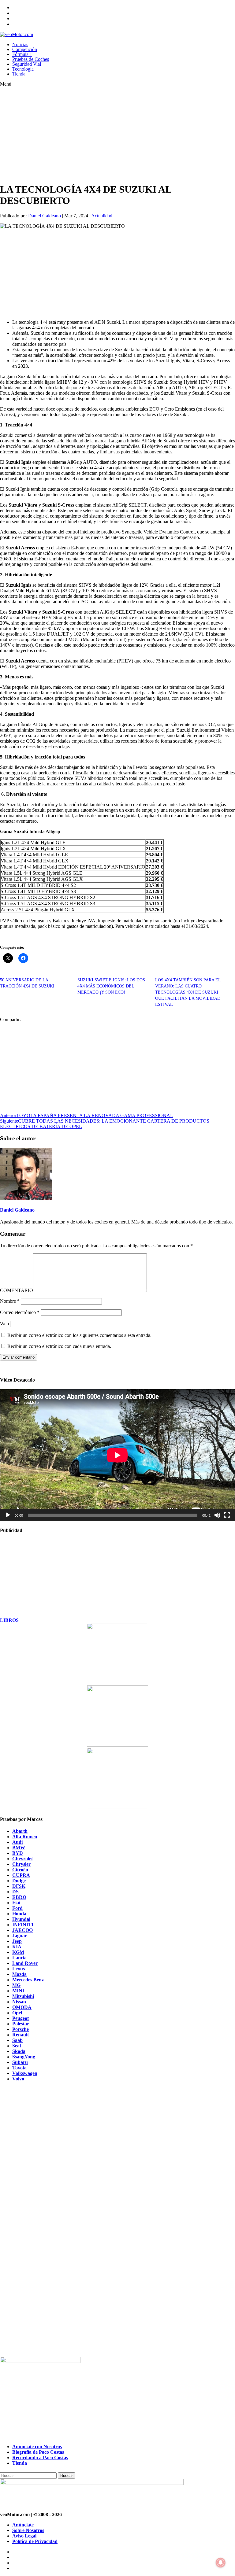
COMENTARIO (17, 1290)
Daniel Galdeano (45, 216)
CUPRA (21, 1875)
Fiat (16, 1903)
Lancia (19, 1958)
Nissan (19, 2002)
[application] (117, 1455)
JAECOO (22, 1930)
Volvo (18, 2079)
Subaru (20, 2062)
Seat (17, 2046)
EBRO (19, 1897)
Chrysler (21, 1864)
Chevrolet (22, 1859)
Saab (17, 2040)
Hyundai (21, 1919)
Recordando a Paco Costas (40, 2458)
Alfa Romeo (25, 1837)
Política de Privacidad (35, 2541)
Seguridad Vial (27, 64)
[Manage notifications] (221, 2563)
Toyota (19, 2068)
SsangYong (24, 2057)
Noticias (20, 44)
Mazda (19, 1974)
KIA (17, 1947)
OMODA (22, 2007)
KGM (18, 1952)
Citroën (20, 1870)
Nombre (10, 1301)
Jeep (17, 1941)
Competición (25, 49)
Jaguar (20, 1936)
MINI (18, 1991)
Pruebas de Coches (31, 59)
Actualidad (102, 216)
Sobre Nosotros (28, 2530)
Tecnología (23, 69)
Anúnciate (23, 2525)
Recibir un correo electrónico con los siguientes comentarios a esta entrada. (79, 1335)
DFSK (19, 1886)
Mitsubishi (23, 1996)
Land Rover (25, 1963)
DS (15, 1892)
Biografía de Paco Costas (38, 2452)
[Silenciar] (217, 1515)
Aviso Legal (24, 2536)
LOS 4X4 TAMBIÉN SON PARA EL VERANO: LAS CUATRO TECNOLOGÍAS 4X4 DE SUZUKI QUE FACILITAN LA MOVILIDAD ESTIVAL (188, 992)
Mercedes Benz (28, 1980)
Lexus (19, 1969)
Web (4, 1324)
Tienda (19, 74)
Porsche (21, 2029)
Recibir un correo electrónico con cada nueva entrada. (59, 1346)
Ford (17, 1908)
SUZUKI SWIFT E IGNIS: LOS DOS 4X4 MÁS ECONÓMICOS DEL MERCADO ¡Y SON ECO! (111, 986)
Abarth (20, 1831)
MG (16, 1985)
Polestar (21, 2024)
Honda (19, 1914)
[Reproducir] (8, 1515)
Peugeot (21, 2018)
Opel (17, 2013)
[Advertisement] (106, 135)
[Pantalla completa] (227, 1515)
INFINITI (23, 1925)
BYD (18, 1853)
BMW (19, 1848)
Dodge (19, 1881)
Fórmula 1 (22, 54)
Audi (17, 1842)
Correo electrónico (20, 1312)
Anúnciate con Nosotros (37, 2447)
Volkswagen (25, 2073)
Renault (21, 2035)
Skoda (19, 2051)
